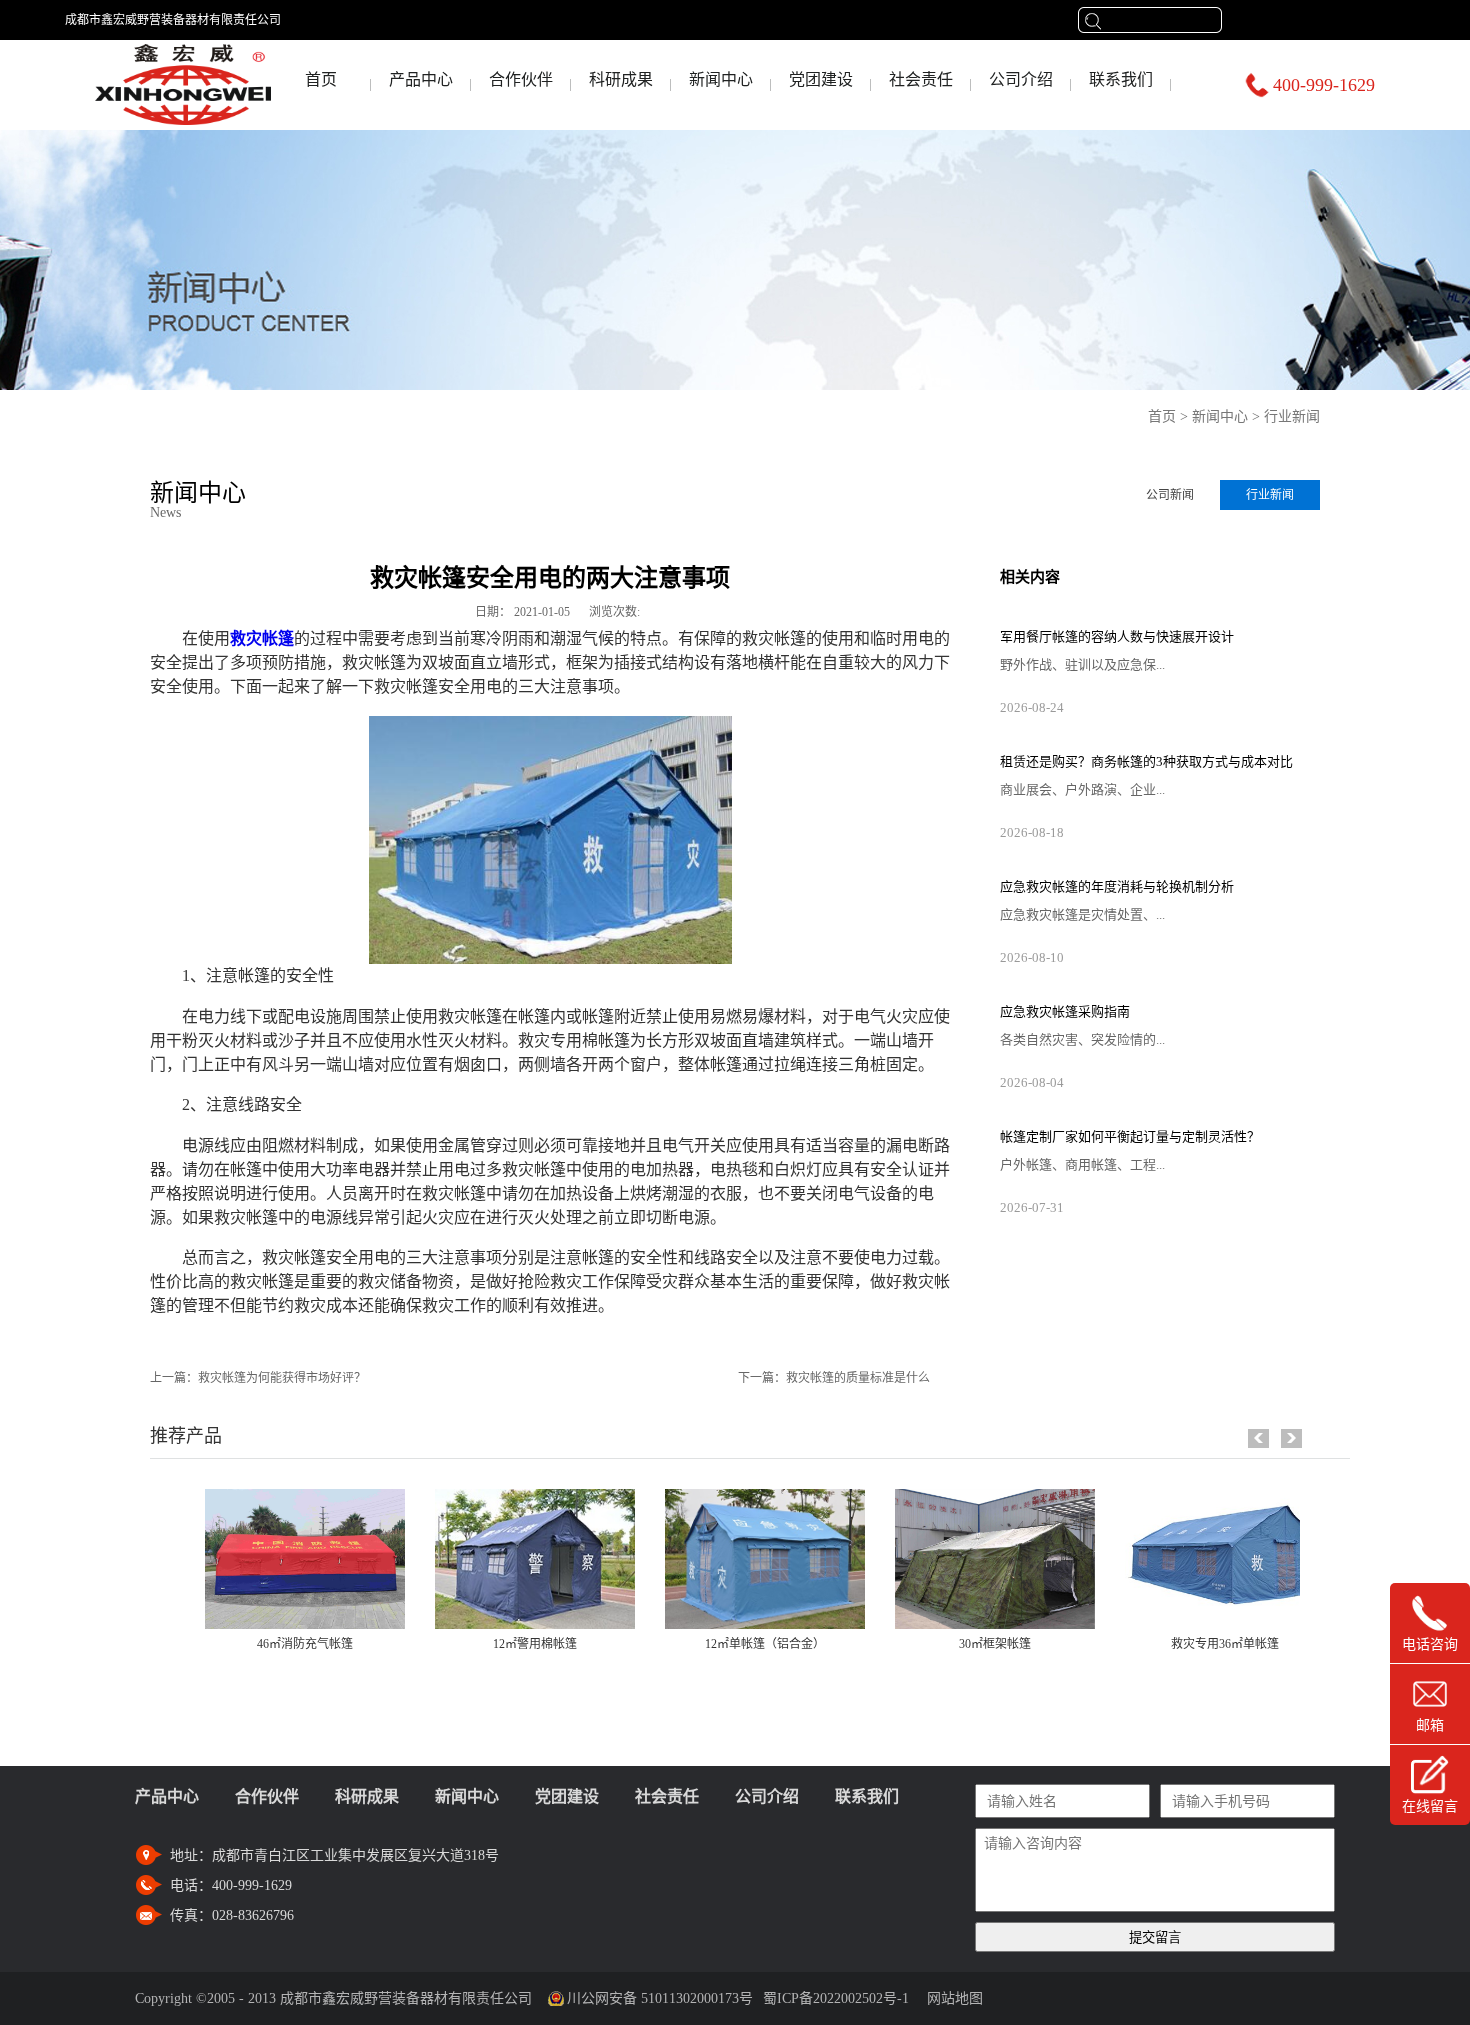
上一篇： (258, 1378)
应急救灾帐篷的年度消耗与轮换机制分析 (1117, 886)
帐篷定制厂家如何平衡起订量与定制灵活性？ (1130, 1136)
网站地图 (951, 1998)
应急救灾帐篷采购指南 (1065, 1011)
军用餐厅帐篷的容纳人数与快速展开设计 (1117, 636)
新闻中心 (1220, 416)
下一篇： (834, 1378)
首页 (321, 79)
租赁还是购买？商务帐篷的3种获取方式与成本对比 (1146, 761)
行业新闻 (1292, 416)
